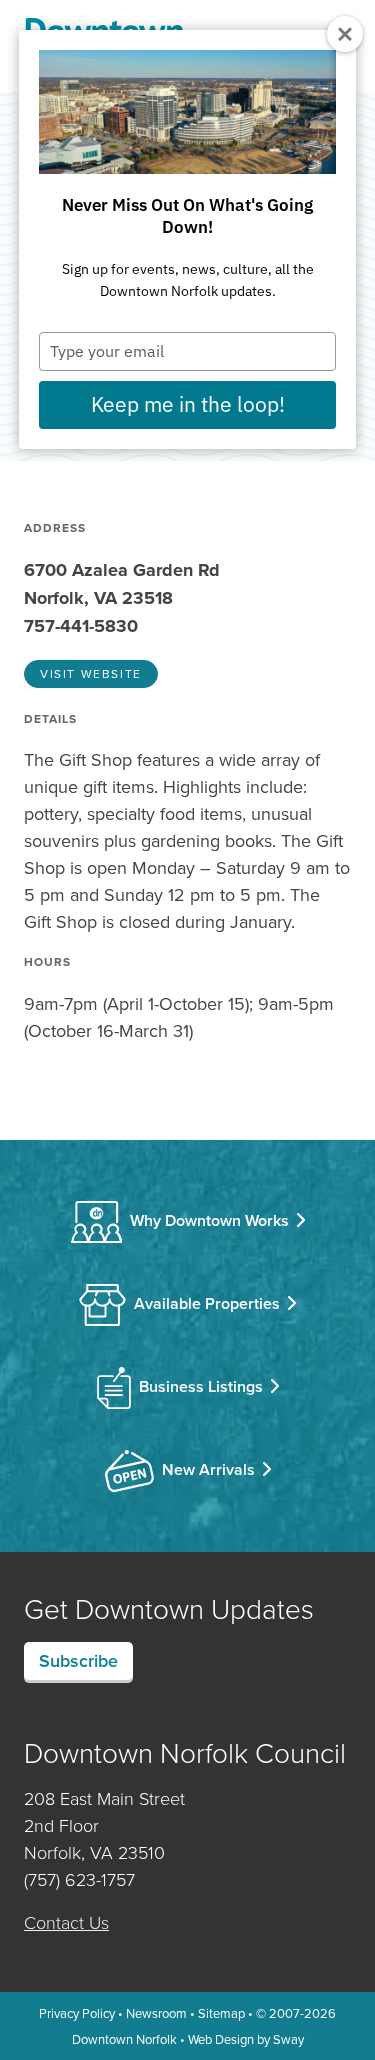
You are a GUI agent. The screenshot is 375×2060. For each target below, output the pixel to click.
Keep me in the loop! (188, 404)
